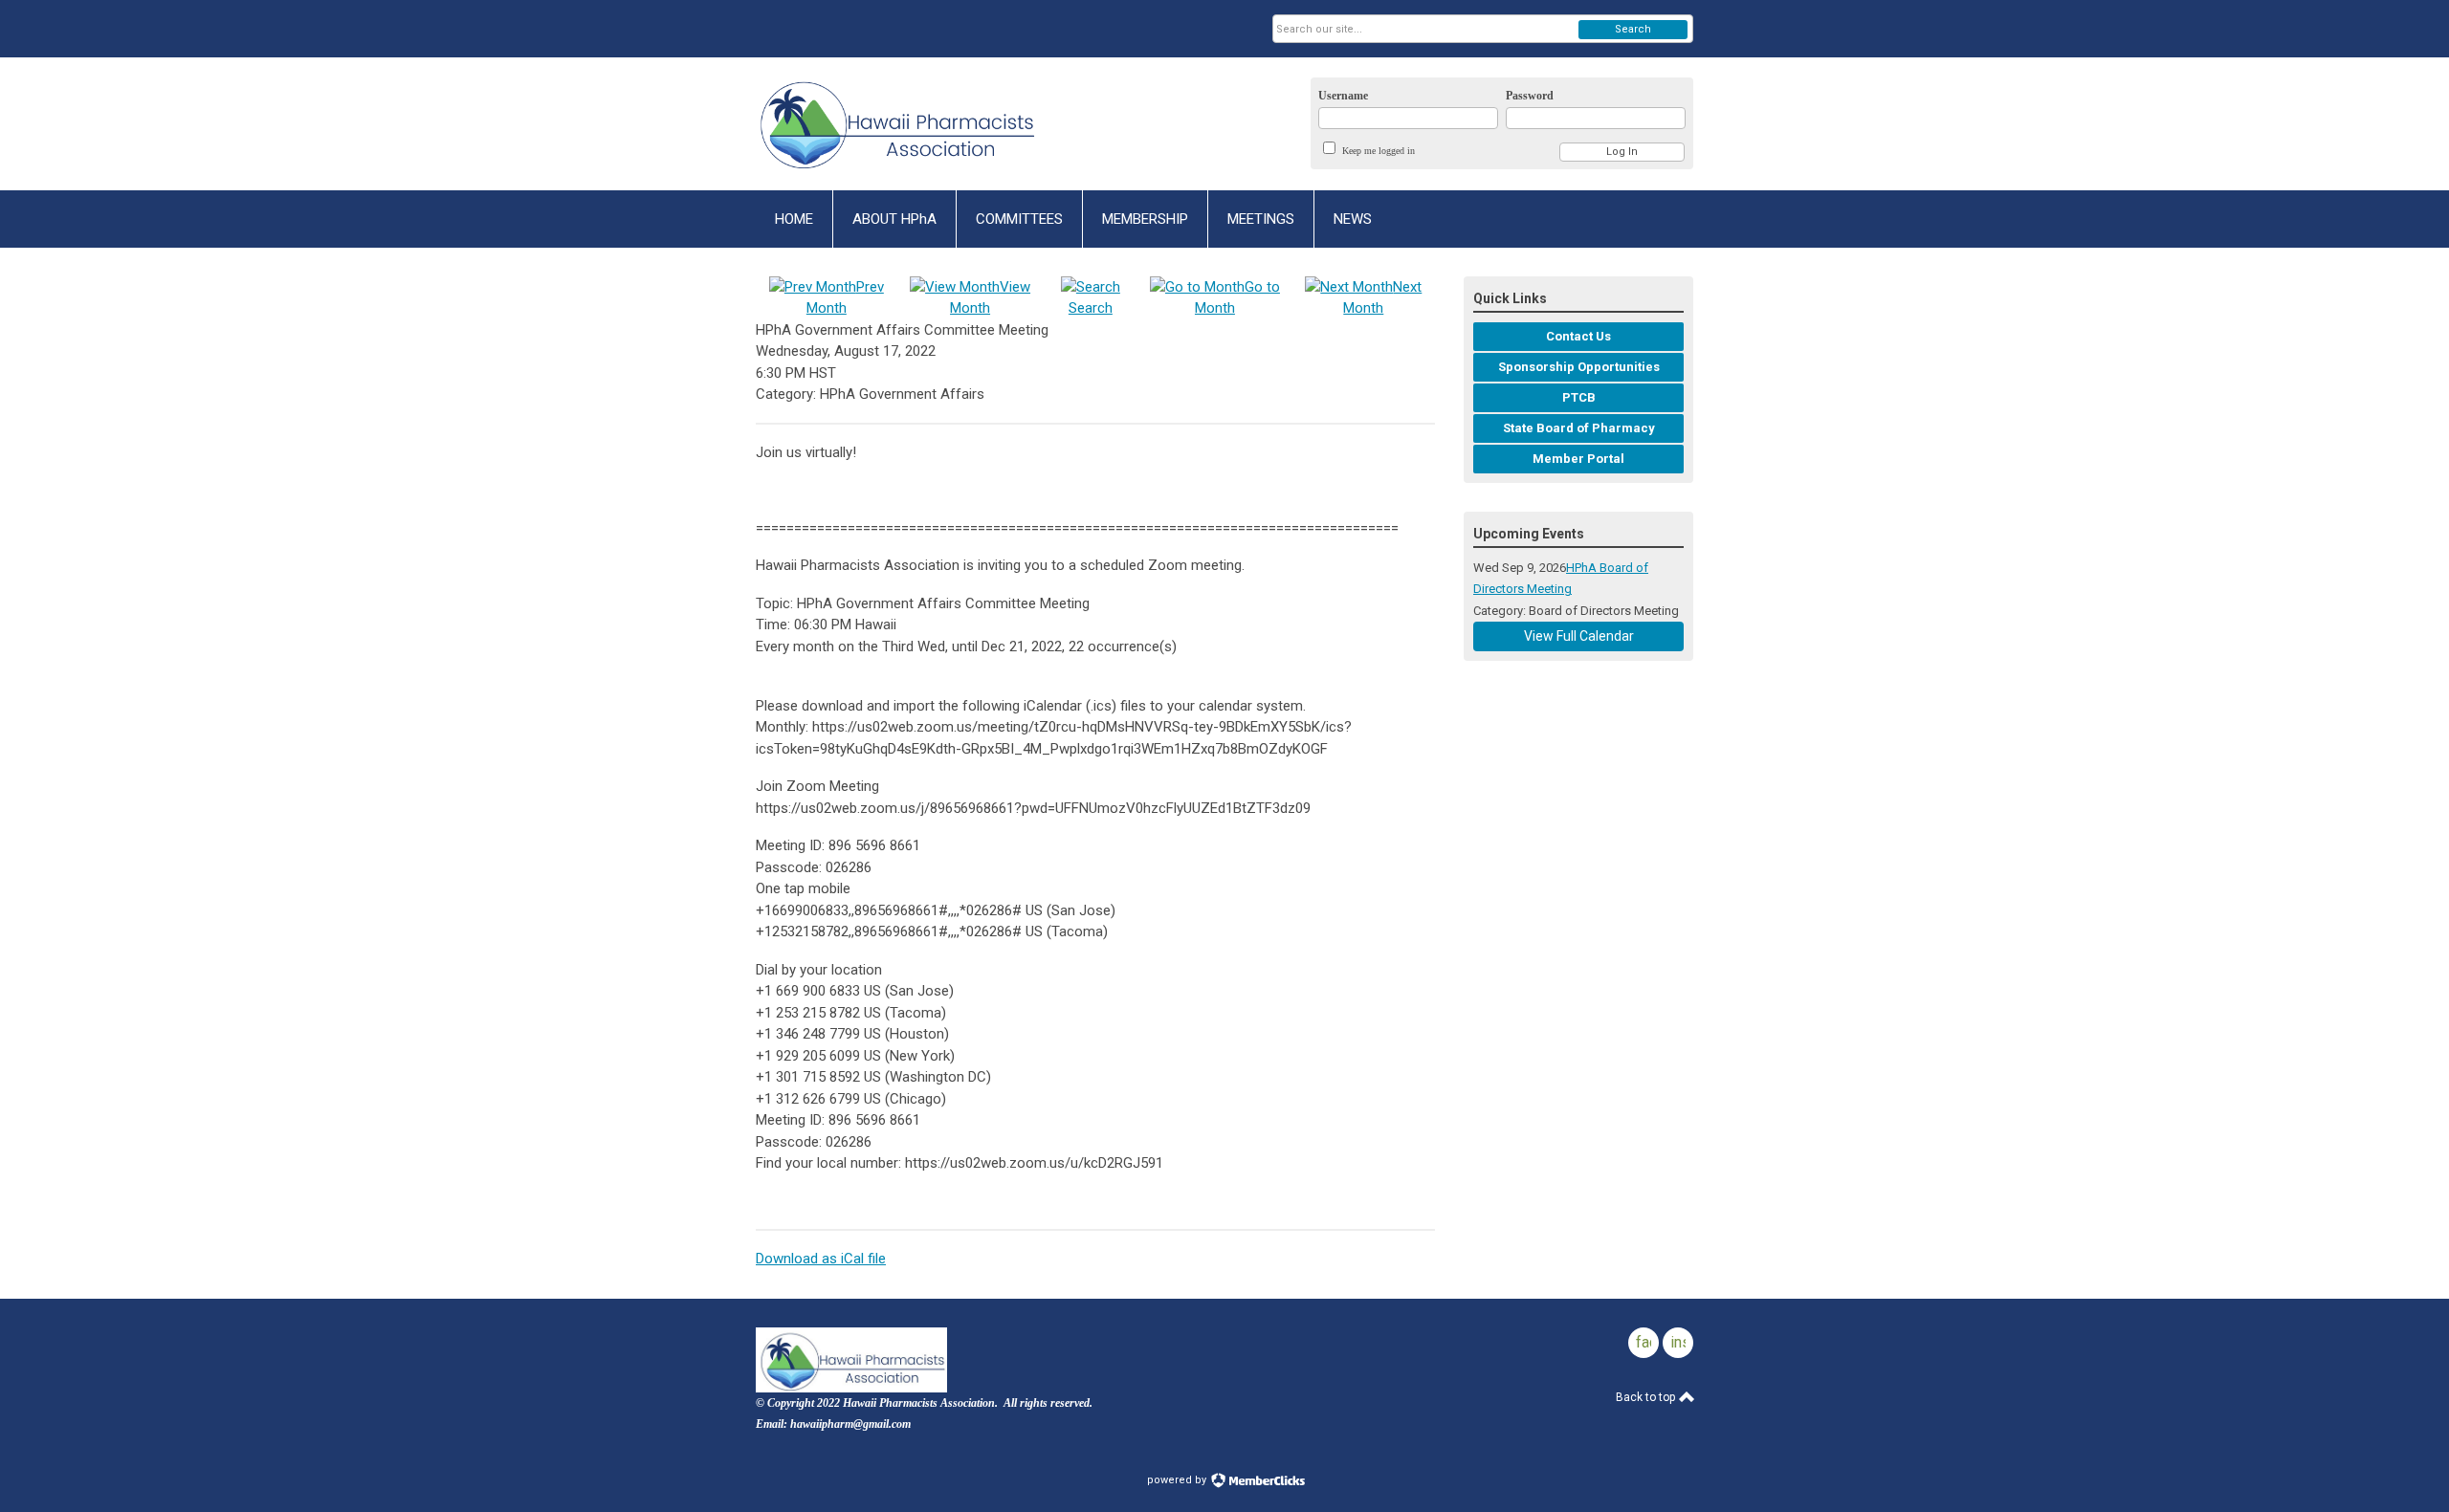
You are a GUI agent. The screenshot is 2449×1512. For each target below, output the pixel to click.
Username (1343, 96)
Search (1633, 29)
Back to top (1647, 1397)
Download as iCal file (821, 1259)
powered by (1178, 1480)
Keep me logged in (1379, 151)
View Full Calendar (1579, 636)
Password (1530, 96)
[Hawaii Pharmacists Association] (943, 124)
